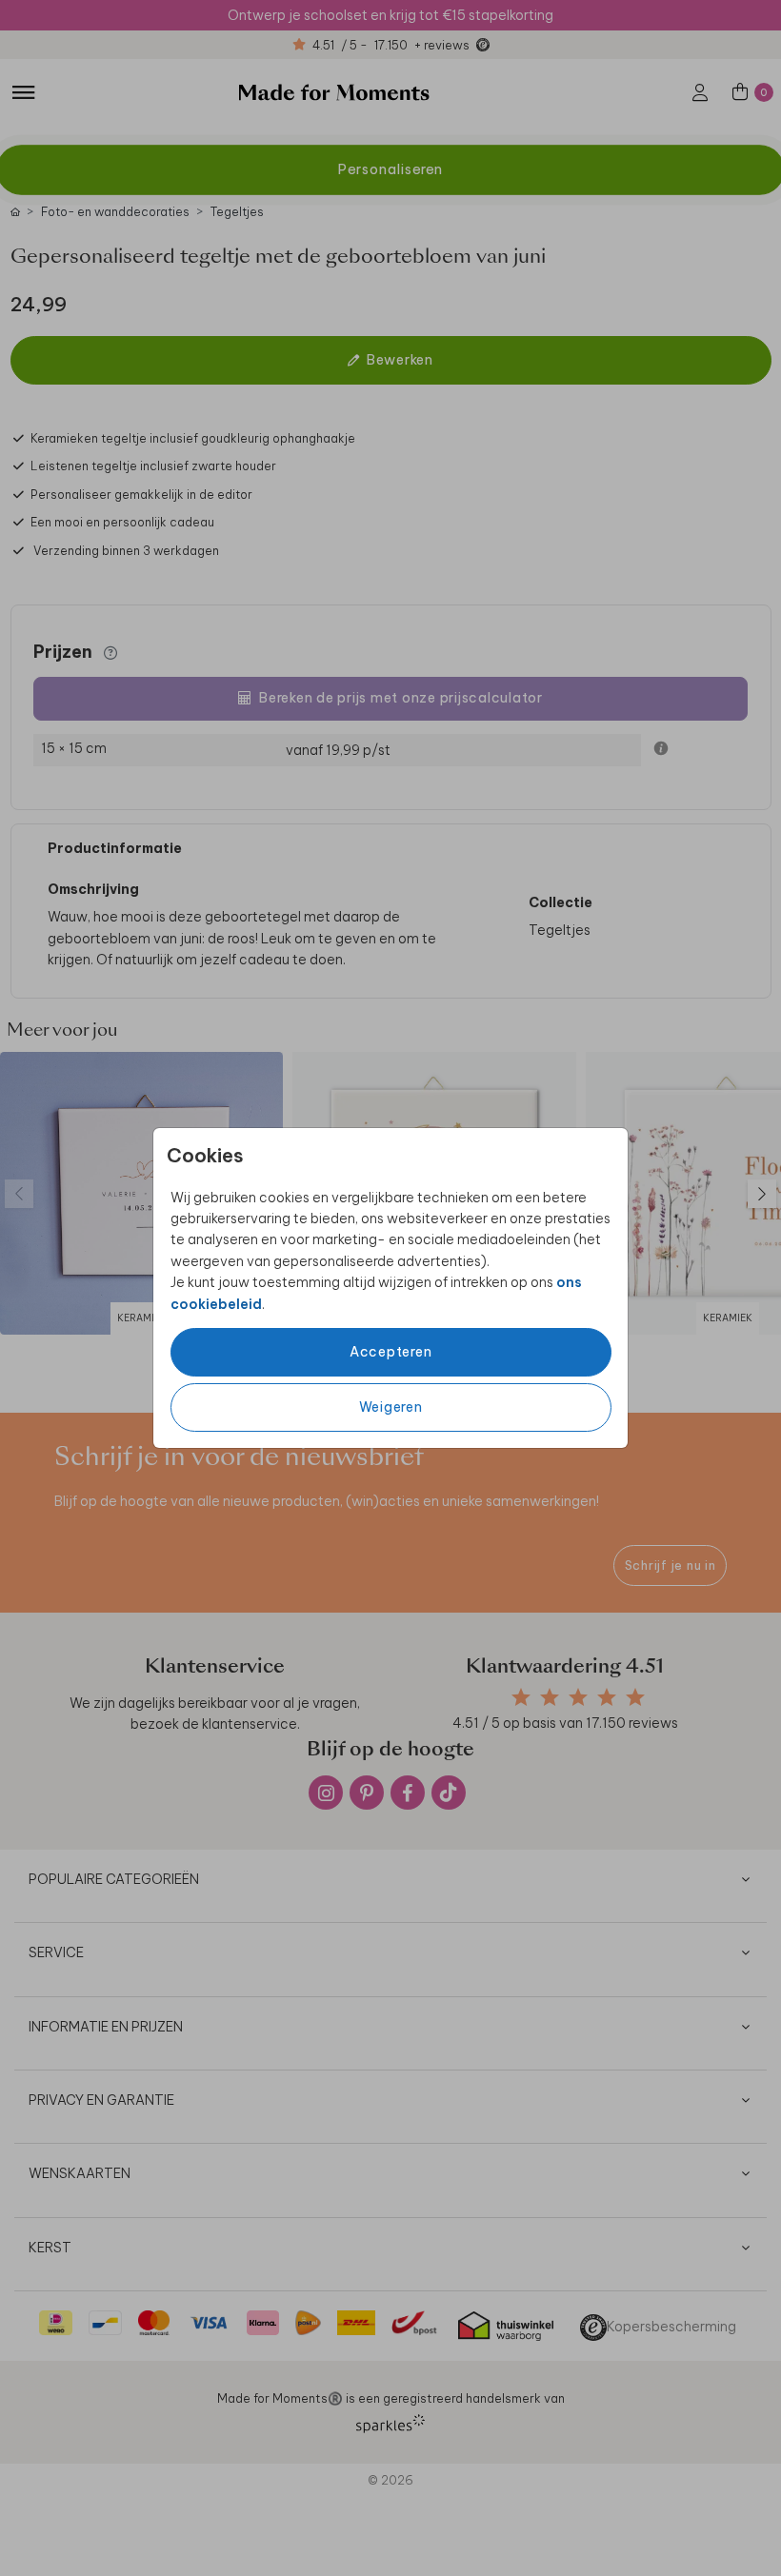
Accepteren (391, 1352)
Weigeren (391, 1407)
